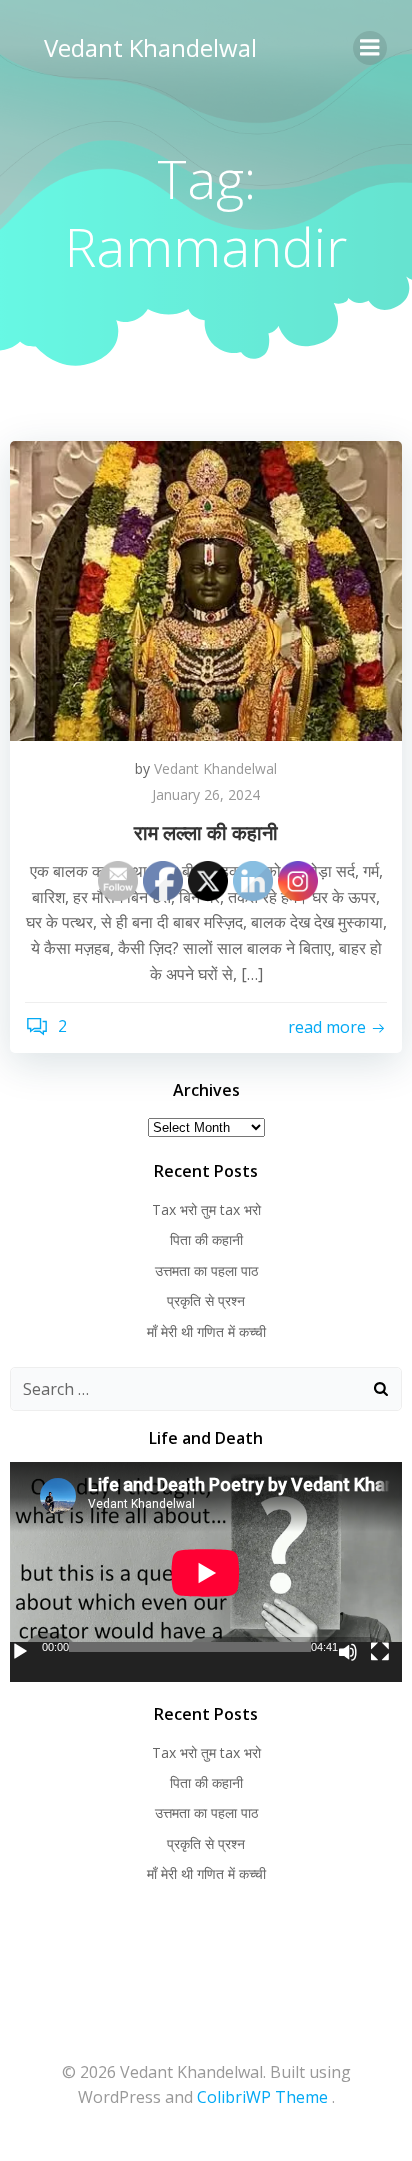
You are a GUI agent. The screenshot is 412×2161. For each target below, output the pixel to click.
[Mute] (348, 1652)
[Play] (20, 1652)
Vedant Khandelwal (150, 47)
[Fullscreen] (380, 1652)
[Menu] (370, 48)
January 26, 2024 (206, 794)
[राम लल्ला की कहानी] (206, 589)
